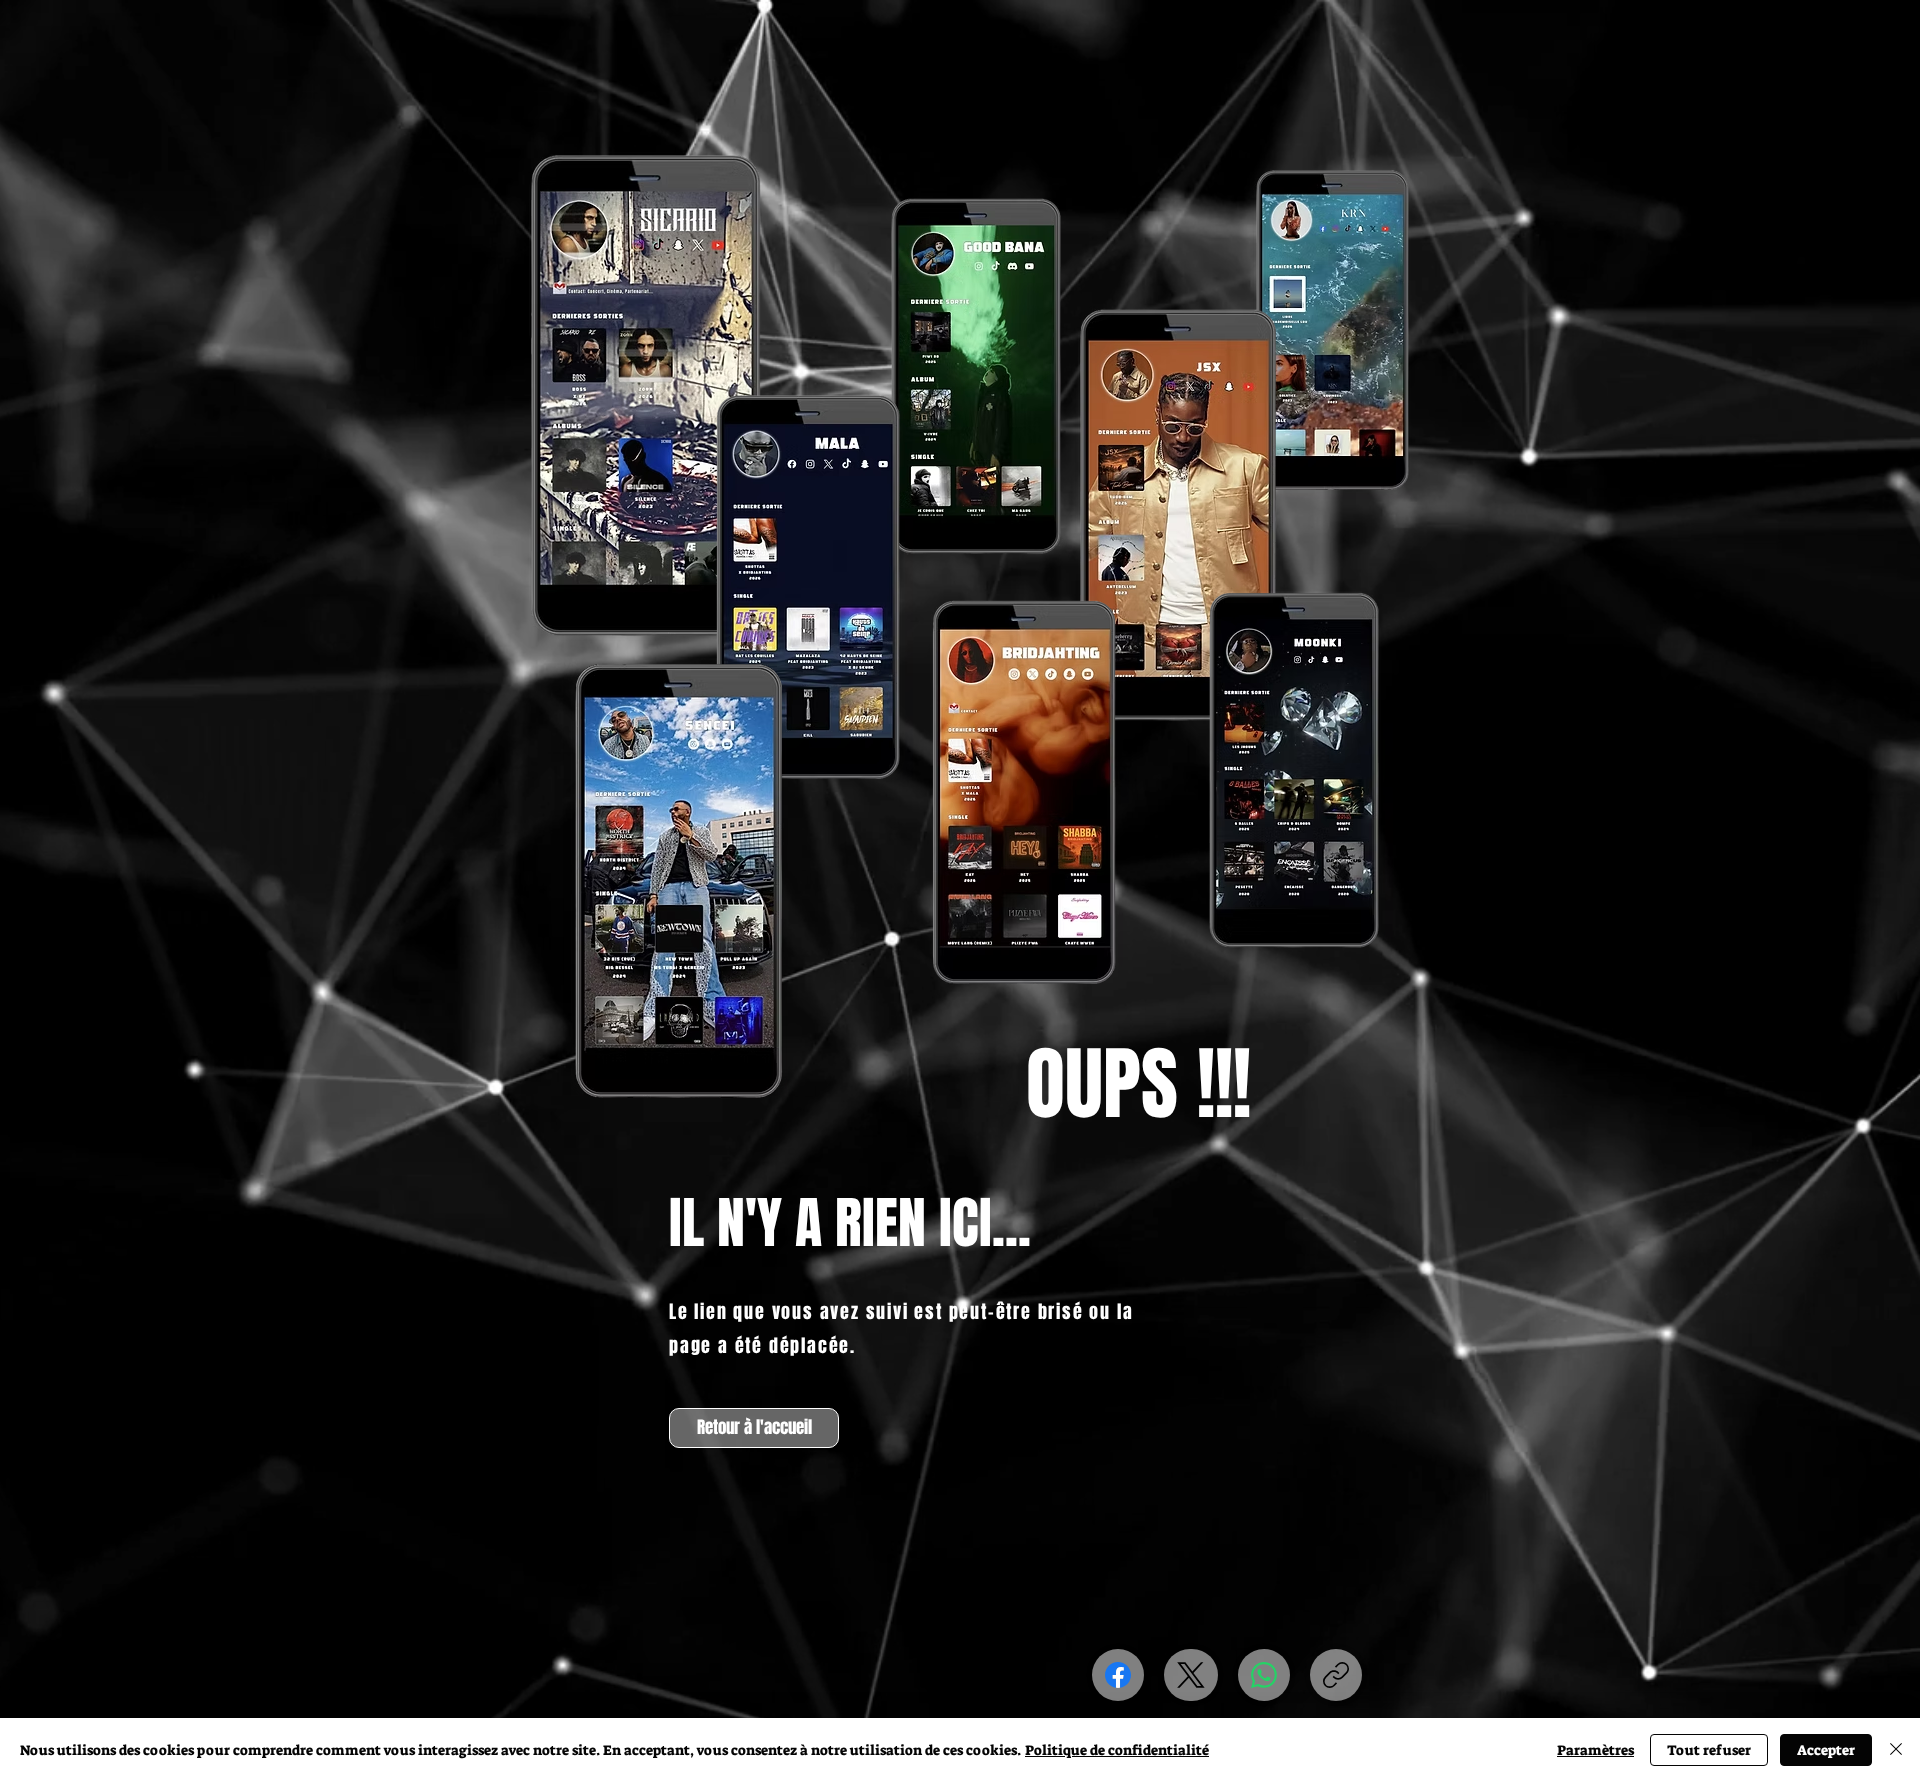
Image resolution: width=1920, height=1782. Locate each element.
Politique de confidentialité (1117, 1750)
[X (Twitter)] (1191, 1675)
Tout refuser (1709, 1750)
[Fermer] (1896, 1750)
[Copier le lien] (1336, 1675)
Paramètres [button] (1595, 1750)
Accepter (1826, 1750)
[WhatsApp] (1264, 1675)
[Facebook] (1118, 1675)
